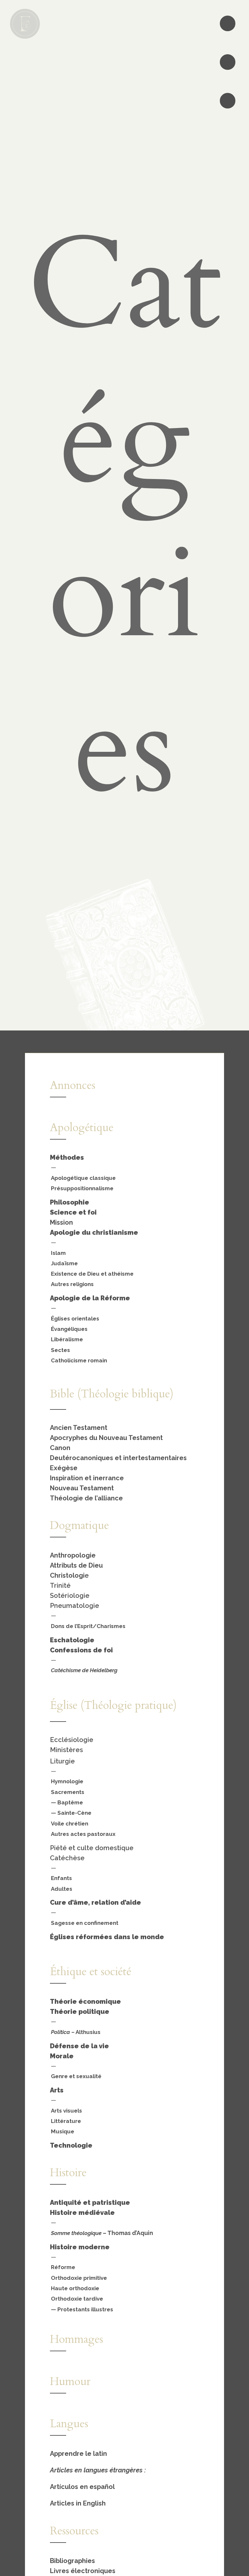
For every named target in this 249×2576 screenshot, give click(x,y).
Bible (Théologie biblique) (112, 1394)
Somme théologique (76, 2233)
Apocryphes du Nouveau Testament (106, 1438)
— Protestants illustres (82, 2309)
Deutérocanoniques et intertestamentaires (118, 1458)
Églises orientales (75, 1319)
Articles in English (78, 2503)
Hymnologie (67, 1781)
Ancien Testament (79, 1428)
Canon (60, 1448)
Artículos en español (82, 2487)
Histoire (68, 2173)
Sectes (60, 1350)
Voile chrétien (70, 1824)
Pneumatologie (75, 1606)
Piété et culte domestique (92, 1848)
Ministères (66, 1750)
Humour (70, 2381)
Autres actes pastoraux (83, 1834)
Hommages (77, 2339)
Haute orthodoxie (75, 2288)
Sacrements (68, 1792)
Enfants (61, 1878)
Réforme (63, 2267)
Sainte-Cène (74, 1813)
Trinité (60, 1585)
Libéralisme (67, 1339)
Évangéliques (69, 1329)
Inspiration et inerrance (87, 1478)
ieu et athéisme (112, 1274)
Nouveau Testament (82, 1488)
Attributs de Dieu (76, 1565)
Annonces (73, 1085)
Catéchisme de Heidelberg (84, 1670)
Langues (69, 2424)
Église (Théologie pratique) (113, 1705)
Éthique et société (91, 1972)
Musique (63, 2131)
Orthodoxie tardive (77, 2299)
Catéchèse (67, 1858)
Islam (58, 1253)
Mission (61, 1222)
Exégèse (64, 1468)
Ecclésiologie (72, 1740)
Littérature (66, 2121)
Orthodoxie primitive (79, 2278)
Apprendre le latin (78, 2454)
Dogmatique (79, 1525)
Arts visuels (66, 2111)
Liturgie (62, 1761)
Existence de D (71, 1274)
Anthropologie (73, 1555)
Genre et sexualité (76, 2076)
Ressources (74, 2531)
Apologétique (82, 1128)
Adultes (62, 1889)
